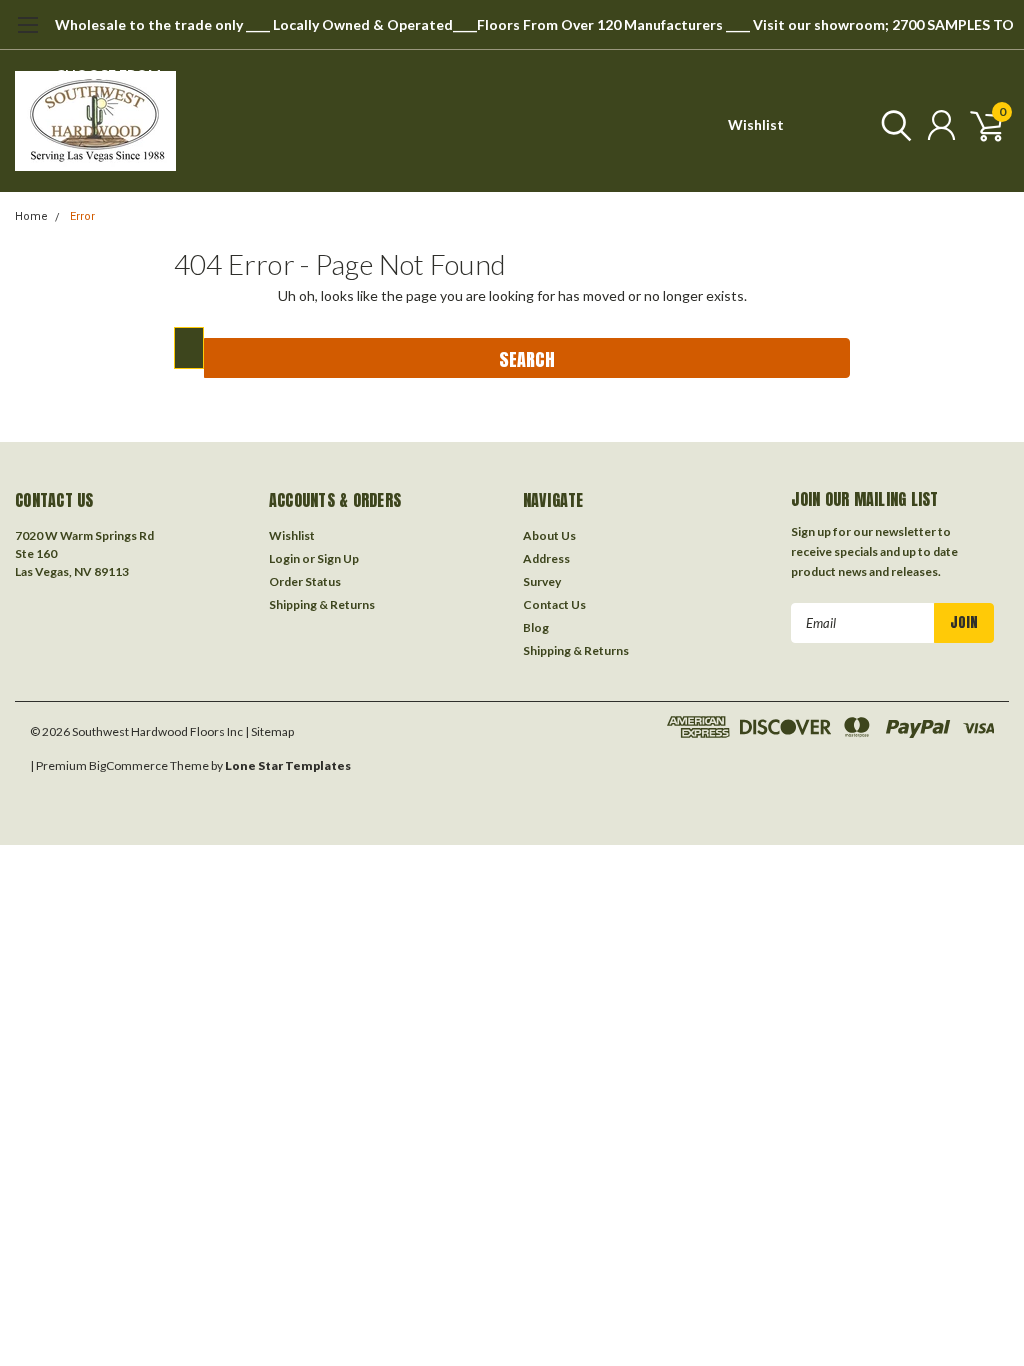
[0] (979, 125)
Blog (536, 627)
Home (31, 216)
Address (546, 558)
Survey (542, 581)
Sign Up (338, 558)
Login (284, 558)
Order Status (305, 581)
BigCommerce (128, 765)
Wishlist (756, 124)
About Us (549, 535)
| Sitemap (269, 731)
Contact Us (554, 604)
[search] (891, 125)
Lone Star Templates (288, 765)
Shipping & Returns (322, 604)
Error (82, 216)
